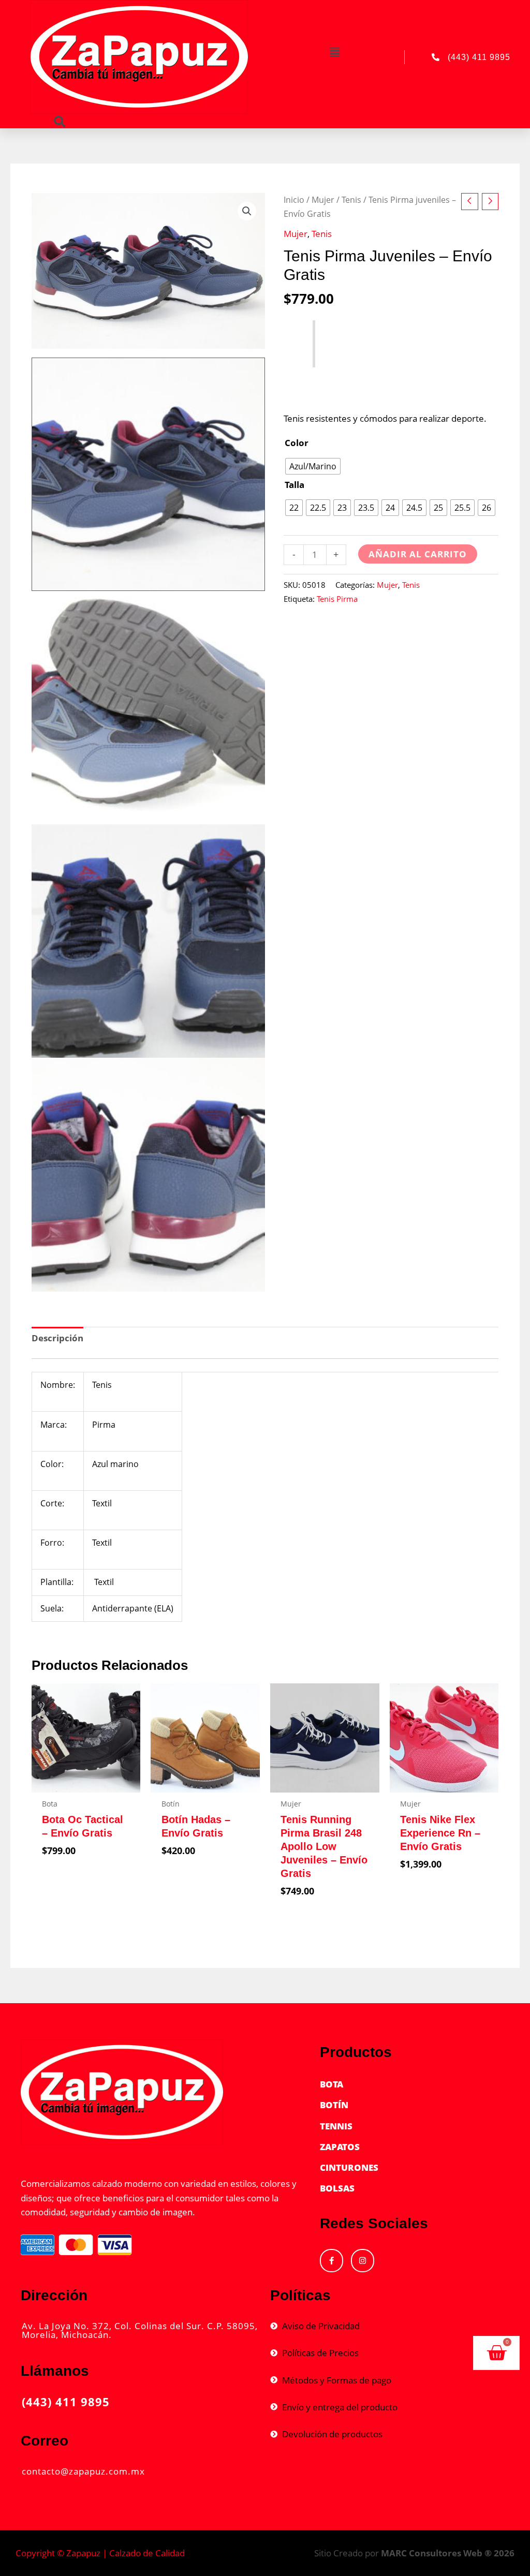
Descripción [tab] (57, 1338)
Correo (45, 2441)
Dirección (54, 2295)
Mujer (323, 200)
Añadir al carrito (418, 554)
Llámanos (55, 2371)
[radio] (313, 466)
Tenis (351, 200)
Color (297, 443)
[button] (335, 52)
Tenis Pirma (337, 599)
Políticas (300, 2295)
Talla (295, 485)
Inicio (294, 200)
